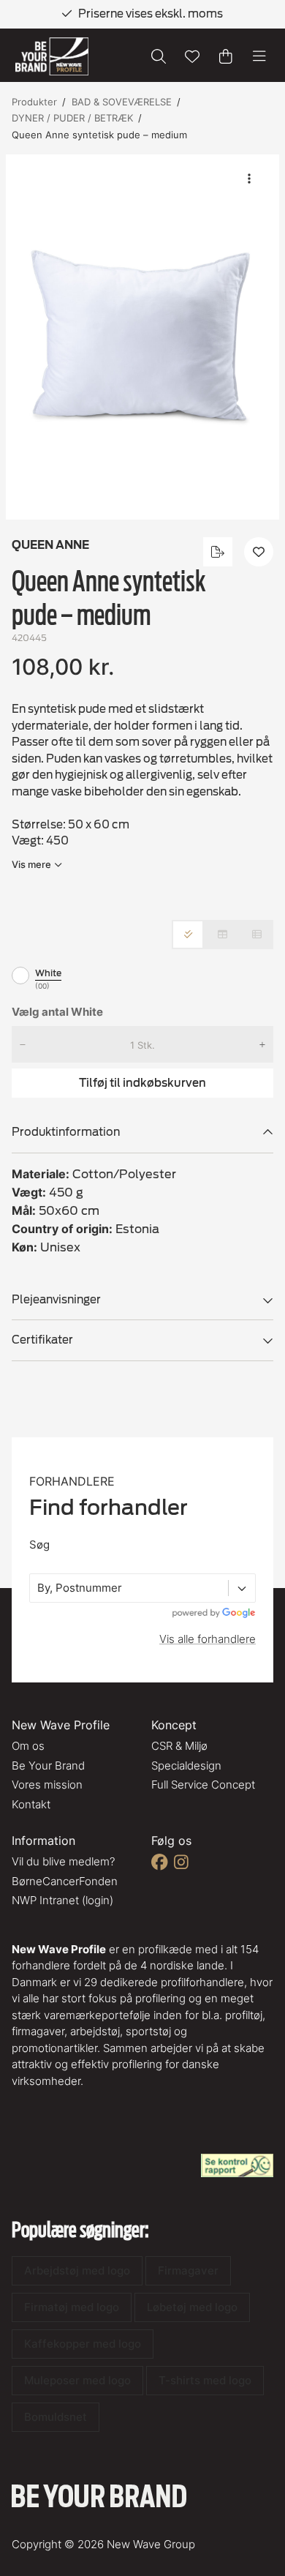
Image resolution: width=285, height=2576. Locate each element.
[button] (142, 337)
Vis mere (31, 864)
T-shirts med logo (205, 2380)
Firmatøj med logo (72, 2307)
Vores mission (47, 1785)
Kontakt (31, 1804)
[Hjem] (52, 57)
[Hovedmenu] (259, 56)
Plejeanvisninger (56, 1300)
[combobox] (39, 1588)
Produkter (34, 102)
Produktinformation (66, 1132)
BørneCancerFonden (65, 1881)
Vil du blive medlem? (63, 1861)
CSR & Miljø (179, 1746)
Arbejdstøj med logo (77, 2270)
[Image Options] (249, 179)
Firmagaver (188, 2270)
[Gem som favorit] (192, 56)
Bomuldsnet (56, 2417)
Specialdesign (186, 1766)
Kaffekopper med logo (83, 2344)
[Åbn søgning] (159, 56)
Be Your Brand (48, 1766)
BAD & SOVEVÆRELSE (122, 102)
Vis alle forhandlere (208, 1639)
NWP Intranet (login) (62, 1900)
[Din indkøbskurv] (226, 56)
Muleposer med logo (77, 2380)
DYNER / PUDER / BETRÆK (72, 118)
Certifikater (42, 1340)
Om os (28, 1746)
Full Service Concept (203, 1785)
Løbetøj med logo (192, 2307)
